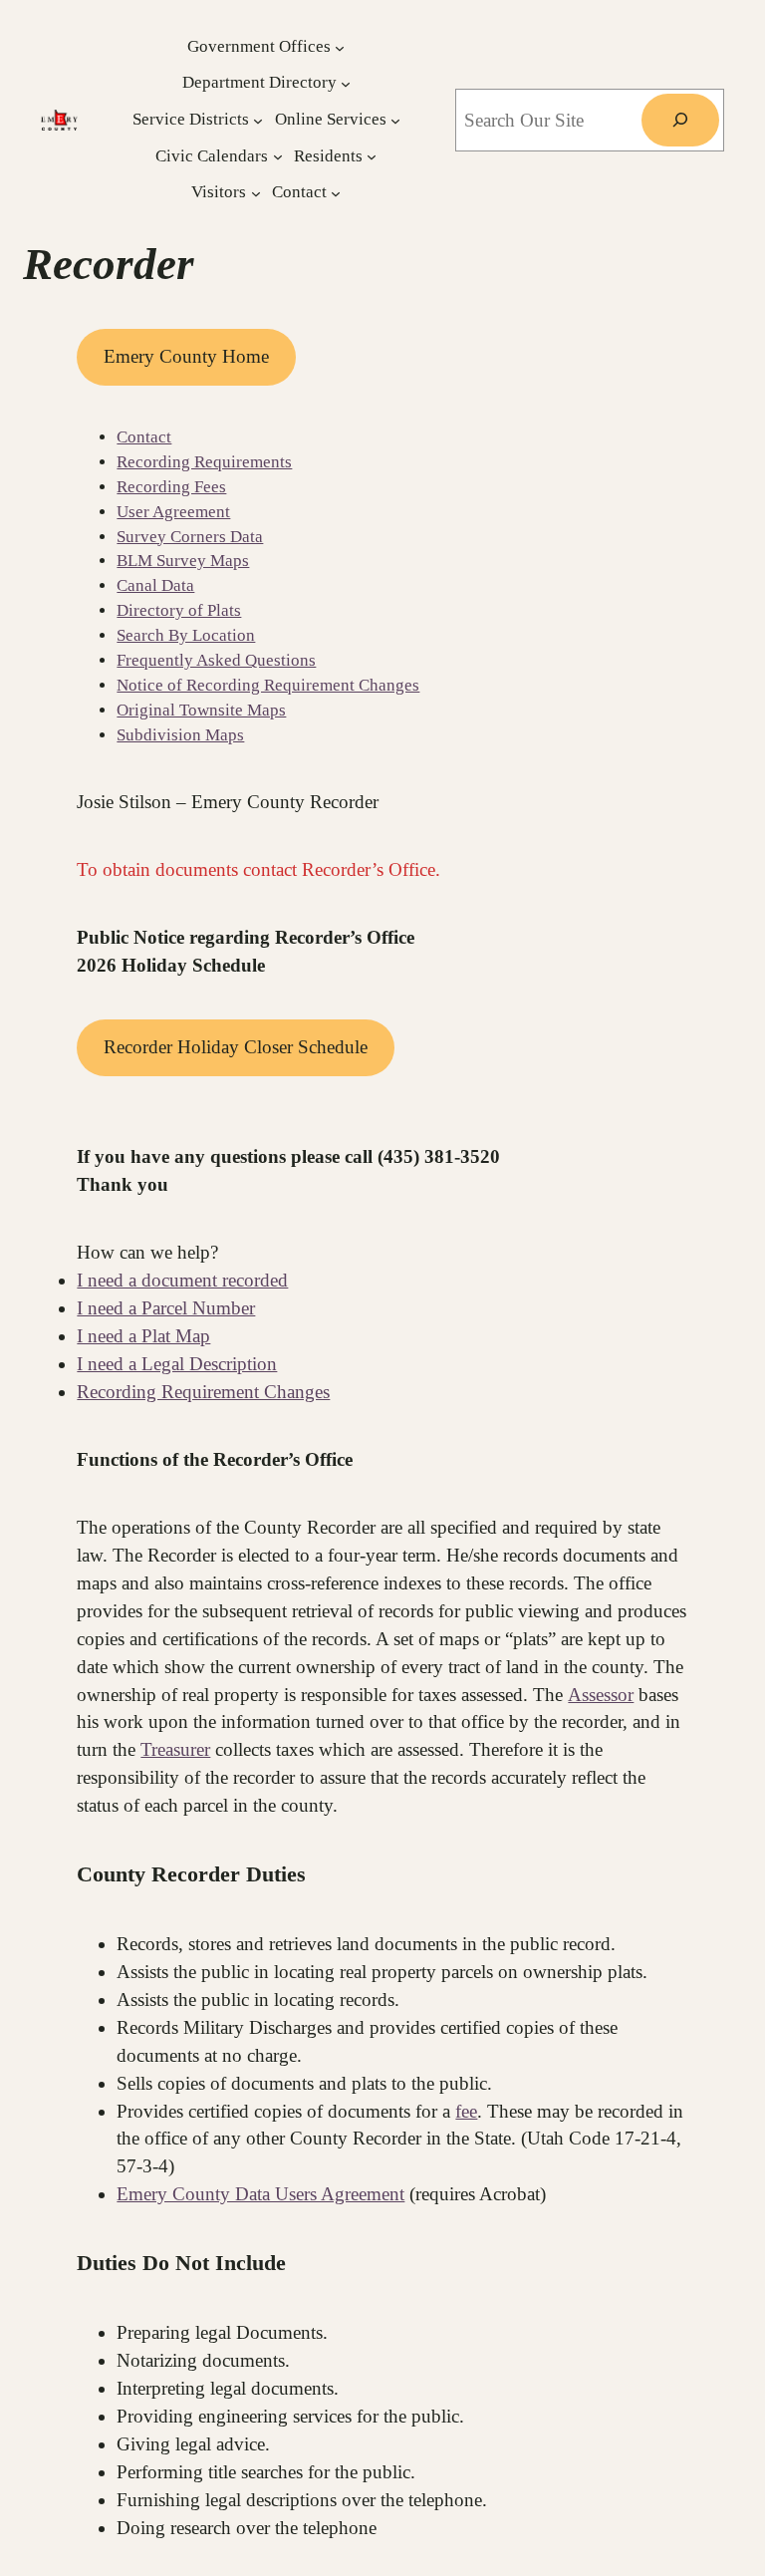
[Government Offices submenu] (340, 47)
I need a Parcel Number (166, 1308)
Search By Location (186, 635)
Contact (144, 437)
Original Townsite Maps (201, 710)
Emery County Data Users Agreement (260, 2194)
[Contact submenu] (336, 193)
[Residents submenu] (372, 156)
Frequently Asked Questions (216, 660)
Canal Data (155, 585)
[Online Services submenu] (395, 121)
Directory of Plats (179, 610)
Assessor (601, 1695)
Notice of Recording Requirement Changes (268, 685)
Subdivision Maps (180, 735)
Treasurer (175, 1749)
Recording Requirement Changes (203, 1392)
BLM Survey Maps (183, 561)
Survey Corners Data (190, 537)
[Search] (680, 120)
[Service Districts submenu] (258, 121)
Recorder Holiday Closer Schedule (236, 1047)
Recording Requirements (204, 462)
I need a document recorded (182, 1280)
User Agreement (173, 512)
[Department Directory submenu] (346, 84)
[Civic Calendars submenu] (278, 156)
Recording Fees (171, 487)
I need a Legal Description (177, 1364)
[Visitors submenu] (256, 193)
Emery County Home (186, 356)
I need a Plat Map (143, 1336)
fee (466, 2111)
